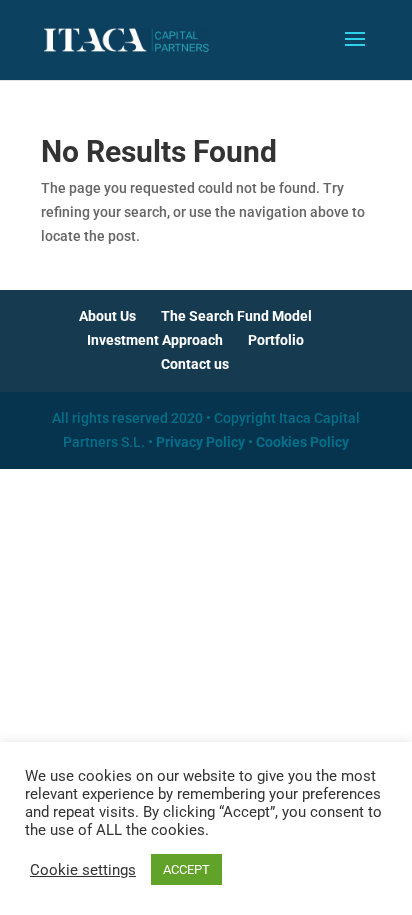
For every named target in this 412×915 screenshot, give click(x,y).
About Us (107, 316)
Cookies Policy (302, 442)
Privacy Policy (200, 442)
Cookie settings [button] (83, 870)
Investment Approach (155, 340)
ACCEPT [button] (186, 869)
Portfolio (276, 340)
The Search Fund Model (236, 316)
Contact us (195, 364)
